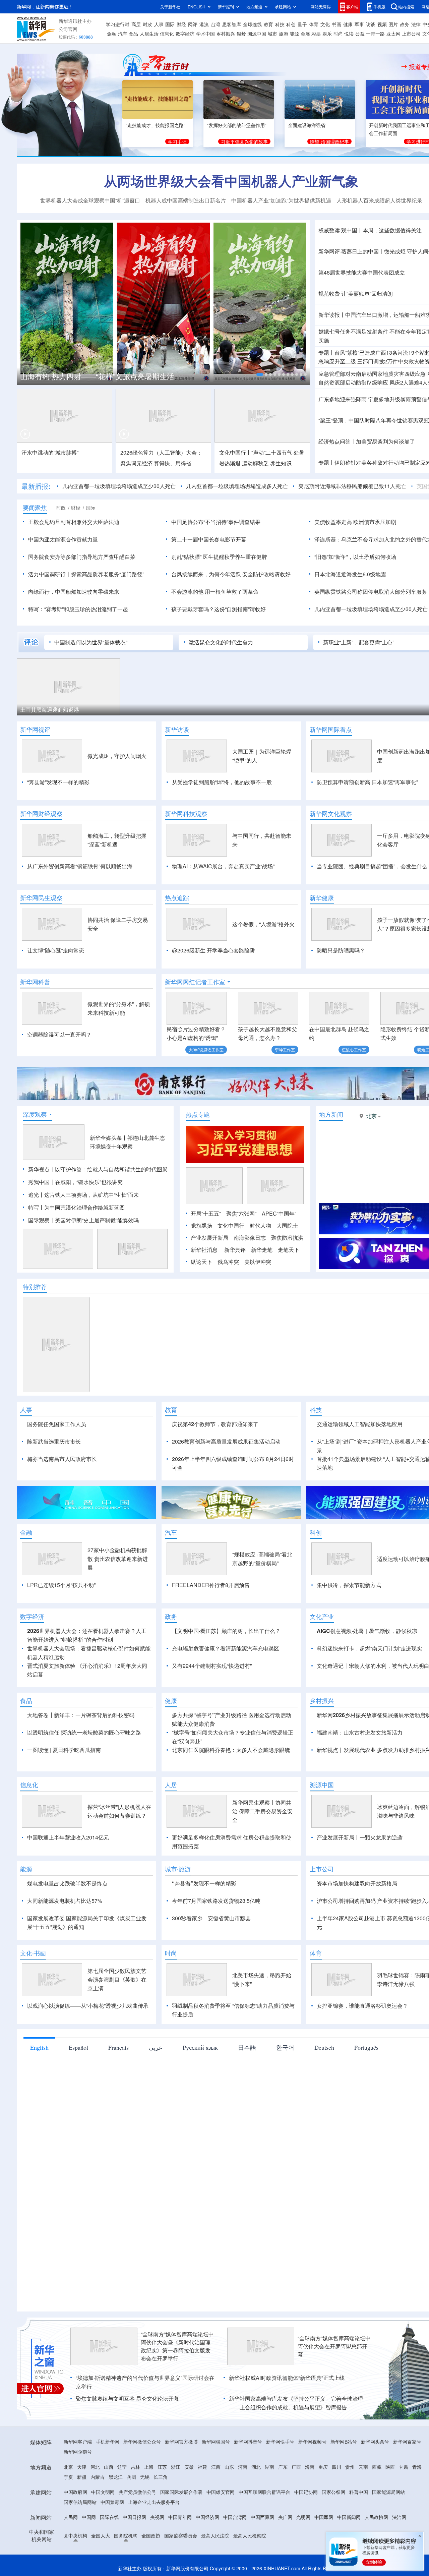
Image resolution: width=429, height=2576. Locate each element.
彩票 (316, 34)
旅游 (284, 34)
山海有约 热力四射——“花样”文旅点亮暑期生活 (97, 376)
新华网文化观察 (331, 814)
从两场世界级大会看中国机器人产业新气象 (231, 181)
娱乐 (327, 34)
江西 (216, 2467)
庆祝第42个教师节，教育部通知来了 (215, 1424)
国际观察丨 (42, 1220)
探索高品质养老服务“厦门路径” (108, 574)
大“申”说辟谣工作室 (206, 1049)
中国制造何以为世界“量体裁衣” (91, 642)
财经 (181, 24)
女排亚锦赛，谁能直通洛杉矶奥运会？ (362, 2006)
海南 (310, 2467)
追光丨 (36, 1195)
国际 (170, 24)
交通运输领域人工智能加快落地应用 (360, 1424)
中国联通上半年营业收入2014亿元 (68, 1837)
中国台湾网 (235, 2517)
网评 (193, 24)
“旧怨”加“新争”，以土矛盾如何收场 (355, 557)
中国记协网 (306, 2492)
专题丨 (326, 353)
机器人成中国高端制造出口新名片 (186, 200)
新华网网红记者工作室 (195, 982)
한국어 (285, 2047)
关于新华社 (170, 7)
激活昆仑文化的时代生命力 (221, 642)
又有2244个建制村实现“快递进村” (212, 1666)
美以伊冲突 (258, 1262)
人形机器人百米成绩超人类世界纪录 (379, 200)
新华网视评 (35, 729)
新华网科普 (35, 982)
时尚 (338, 34)
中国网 (89, 2517)
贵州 (350, 2467)
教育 (268, 24)
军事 (359, 24)
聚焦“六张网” (241, 1213)
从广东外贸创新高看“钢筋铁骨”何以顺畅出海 (80, 866)
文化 (325, 24)
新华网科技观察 (186, 814)
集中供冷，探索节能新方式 (349, 1585)
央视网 (157, 2517)
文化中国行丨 (235, 452)
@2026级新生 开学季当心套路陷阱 (213, 950)
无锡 (145, 2477)
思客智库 (232, 24)
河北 (95, 2467)
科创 (291, 24)
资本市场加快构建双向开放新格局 (357, 1883)
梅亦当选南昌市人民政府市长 (62, 1459)
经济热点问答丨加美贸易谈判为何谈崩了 (367, 441)
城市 (272, 34)
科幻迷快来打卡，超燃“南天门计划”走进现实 (369, 1648)
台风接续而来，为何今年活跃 (206, 574)
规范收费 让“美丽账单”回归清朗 (356, 294)
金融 (112, 34)
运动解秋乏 (255, 463)
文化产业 (322, 1617)
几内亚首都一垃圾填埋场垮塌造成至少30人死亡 (119, 486)
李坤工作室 (285, 1049)
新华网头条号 (375, 2442)
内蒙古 (98, 2477)
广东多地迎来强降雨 (343, 399)
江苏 (162, 2467)
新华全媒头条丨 (109, 1138)
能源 (294, 34)
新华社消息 (204, 1250)
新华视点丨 (42, 1169)
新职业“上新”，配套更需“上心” (359, 642)
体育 (314, 24)
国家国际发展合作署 (181, 2492)
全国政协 (151, 2535)
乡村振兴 (226, 34)
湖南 (269, 2467)
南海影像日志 (250, 1238)
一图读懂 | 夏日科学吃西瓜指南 (64, 1750)
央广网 (285, 2517)
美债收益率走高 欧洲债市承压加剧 (355, 522)
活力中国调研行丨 (50, 574)
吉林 (135, 2467)
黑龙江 (116, 2477)
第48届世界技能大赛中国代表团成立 (362, 272)
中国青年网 (180, 2517)
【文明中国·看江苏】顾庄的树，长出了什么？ (226, 1631)
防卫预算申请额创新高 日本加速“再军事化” (367, 782)
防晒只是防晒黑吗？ (341, 950)
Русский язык (200, 2047)
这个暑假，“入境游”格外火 (263, 924)
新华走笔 (262, 1250)
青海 (417, 2467)
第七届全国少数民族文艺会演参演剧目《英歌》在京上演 (117, 1979)
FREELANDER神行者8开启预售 (211, 1585)
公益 (360, 34)
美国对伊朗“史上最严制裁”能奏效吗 (97, 1220)
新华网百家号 (407, 2442)
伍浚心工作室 (354, 1049)
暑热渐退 (230, 463)
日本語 (247, 2047)
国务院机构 (126, 2535)
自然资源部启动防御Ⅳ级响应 (353, 382)
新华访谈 (177, 729)
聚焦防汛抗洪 (287, 1238)
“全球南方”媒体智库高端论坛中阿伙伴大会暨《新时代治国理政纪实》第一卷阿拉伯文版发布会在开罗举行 (177, 2346)
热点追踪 (177, 898)
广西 (296, 2467)
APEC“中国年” (279, 1213)
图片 (393, 24)
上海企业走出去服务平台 (154, 2502)
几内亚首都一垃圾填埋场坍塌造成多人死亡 (237, 486)
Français (118, 2047)
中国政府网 (75, 2492)
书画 (336, 24)
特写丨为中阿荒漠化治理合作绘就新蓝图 (76, 1207)
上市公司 (411, 34)
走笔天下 (289, 1250)
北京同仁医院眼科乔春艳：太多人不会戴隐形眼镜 (231, 1750)
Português (366, 2047)
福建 (202, 2467)
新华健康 (322, 898)
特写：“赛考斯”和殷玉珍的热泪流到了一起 (78, 609)
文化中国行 (231, 1225)
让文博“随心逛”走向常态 (56, 950)
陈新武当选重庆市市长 (54, 1441)
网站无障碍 (321, 7)
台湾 (216, 24)
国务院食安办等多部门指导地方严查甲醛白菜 (82, 557)
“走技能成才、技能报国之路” (156, 125)
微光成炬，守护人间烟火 (117, 756)
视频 (382, 24)
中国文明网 (103, 2492)
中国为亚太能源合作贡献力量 (63, 539)
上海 (149, 2467)
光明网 (303, 2517)
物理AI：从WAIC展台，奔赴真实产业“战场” (223, 866)
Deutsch (324, 2047)
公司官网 (68, 29)
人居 (171, 1785)
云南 (363, 2467)
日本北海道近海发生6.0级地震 (350, 574)
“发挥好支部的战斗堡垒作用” (237, 125)
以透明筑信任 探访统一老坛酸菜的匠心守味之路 (84, 1732)
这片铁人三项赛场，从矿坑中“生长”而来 (91, 1195)
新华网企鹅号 (78, 2452)
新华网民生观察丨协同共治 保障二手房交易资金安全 (262, 1811)
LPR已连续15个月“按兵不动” (61, 1585)
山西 (109, 2467)
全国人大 (101, 2535)
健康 (348, 24)
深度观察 (35, 1114)
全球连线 (252, 24)
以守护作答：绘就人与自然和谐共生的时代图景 (111, 1169)
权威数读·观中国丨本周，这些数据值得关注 (370, 230)
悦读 (349, 34)
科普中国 (359, 2492)
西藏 (377, 2467)
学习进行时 (118, 24)
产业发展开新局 (209, 1238)
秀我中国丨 (42, 1182)
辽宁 (122, 2467)
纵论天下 (201, 1262)
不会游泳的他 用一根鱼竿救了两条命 (215, 592)
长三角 (161, 2477)
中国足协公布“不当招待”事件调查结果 (216, 522)
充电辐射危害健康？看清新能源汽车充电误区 (226, 1648)
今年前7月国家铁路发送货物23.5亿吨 (216, 1901)
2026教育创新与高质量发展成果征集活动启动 (226, 1441)
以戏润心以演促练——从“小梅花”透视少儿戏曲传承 (88, 2006)
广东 (283, 2467)
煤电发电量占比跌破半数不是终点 (67, 1883)
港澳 (204, 24)
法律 (416, 24)
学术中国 (205, 34)
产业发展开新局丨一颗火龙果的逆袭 (360, 1837)
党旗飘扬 (201, 1225)
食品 (133, 34)
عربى (156, 2047)
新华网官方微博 (181, 2442)
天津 (82, 2467)
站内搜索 (406, 7)
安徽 (189, 2467)
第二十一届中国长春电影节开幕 (209, 539)
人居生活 (149, 34)
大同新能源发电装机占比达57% (65, 1901)
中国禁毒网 (112, 2502)
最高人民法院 (215, 2535)
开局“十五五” (206, 1213)
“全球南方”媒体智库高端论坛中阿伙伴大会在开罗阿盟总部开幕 (334, 2346)
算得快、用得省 (173, 463)
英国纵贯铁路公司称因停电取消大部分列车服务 (371, 592)
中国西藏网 (262, 2517)
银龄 (241, 34)
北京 (68, 2467)
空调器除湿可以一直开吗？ (59, 1034)
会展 (305, 34)
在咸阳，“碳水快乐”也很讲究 (89, 1182)
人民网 (71, 2517)
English (39, 2047)
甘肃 (404, 2467)
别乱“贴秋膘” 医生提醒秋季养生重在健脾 (219, 557)
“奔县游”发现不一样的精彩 (58, 782)
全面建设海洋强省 (307, 125)
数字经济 (185, 34)
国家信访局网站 (80, 2502)
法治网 (399, 2517)
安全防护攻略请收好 (266, 574)
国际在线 (109, 2517)
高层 (136, 24)
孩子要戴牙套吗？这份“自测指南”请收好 (219, 609)
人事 (159, 24)
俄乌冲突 (228, 1262)
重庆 (323, 2467)
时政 (147, 24)
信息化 (167, 34)
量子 (302, 24)
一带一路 (375, 34)
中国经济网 (207, 2517)
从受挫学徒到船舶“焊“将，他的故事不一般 (222, 782)
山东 (229, 2467)
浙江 (176, 2467)
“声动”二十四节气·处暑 (278, 452)
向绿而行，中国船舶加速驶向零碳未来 (74, 592)
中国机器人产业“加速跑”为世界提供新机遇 (281, 200)
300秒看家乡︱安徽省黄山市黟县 (211, 1918)
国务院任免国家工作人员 (57, 1424)
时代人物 (260, 1225)
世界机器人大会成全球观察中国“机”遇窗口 (90, 200)
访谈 (371, 24)
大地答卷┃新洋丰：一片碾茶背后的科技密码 (81, 1715)
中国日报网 (134, 2517)
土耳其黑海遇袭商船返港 (50, 710)
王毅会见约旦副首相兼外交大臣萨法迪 (74, 522)
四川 (336, 2467)
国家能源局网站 (388, 2492)
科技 (280, 24)
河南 (243, 2467)
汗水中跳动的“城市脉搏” (50, 452)
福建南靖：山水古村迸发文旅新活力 (360, 1732)
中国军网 (324, 2517)
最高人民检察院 (250, 2535)
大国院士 (287, 1225)
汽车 (123, 34)
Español (78, 2047)
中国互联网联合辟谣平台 (264, 2492)
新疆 (82, 2477)
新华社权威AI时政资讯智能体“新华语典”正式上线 (287, 2378)
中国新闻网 (349, 2517)
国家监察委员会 (181, 2535)
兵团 (131, 2477)
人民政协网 (376, 2517)
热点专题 (198, 1114)
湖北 (256, 2467)
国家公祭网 (333, 2492)
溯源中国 (257, 34)
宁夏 (68, 2477)
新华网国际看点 (331, 729)
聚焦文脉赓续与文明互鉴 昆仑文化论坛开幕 (127, 2398)
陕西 (390, 2467)
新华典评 (235, 1250)
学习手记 (177, 141)
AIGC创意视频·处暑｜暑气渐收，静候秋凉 (367, 1631)
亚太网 (393, 34)
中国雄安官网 (221, 2492)
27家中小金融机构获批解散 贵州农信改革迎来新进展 (118, 1559)
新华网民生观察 (41, 898)
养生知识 (281, 463)
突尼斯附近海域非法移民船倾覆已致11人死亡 (352, 486)
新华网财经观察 (41, 814)
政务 (405, 24)
